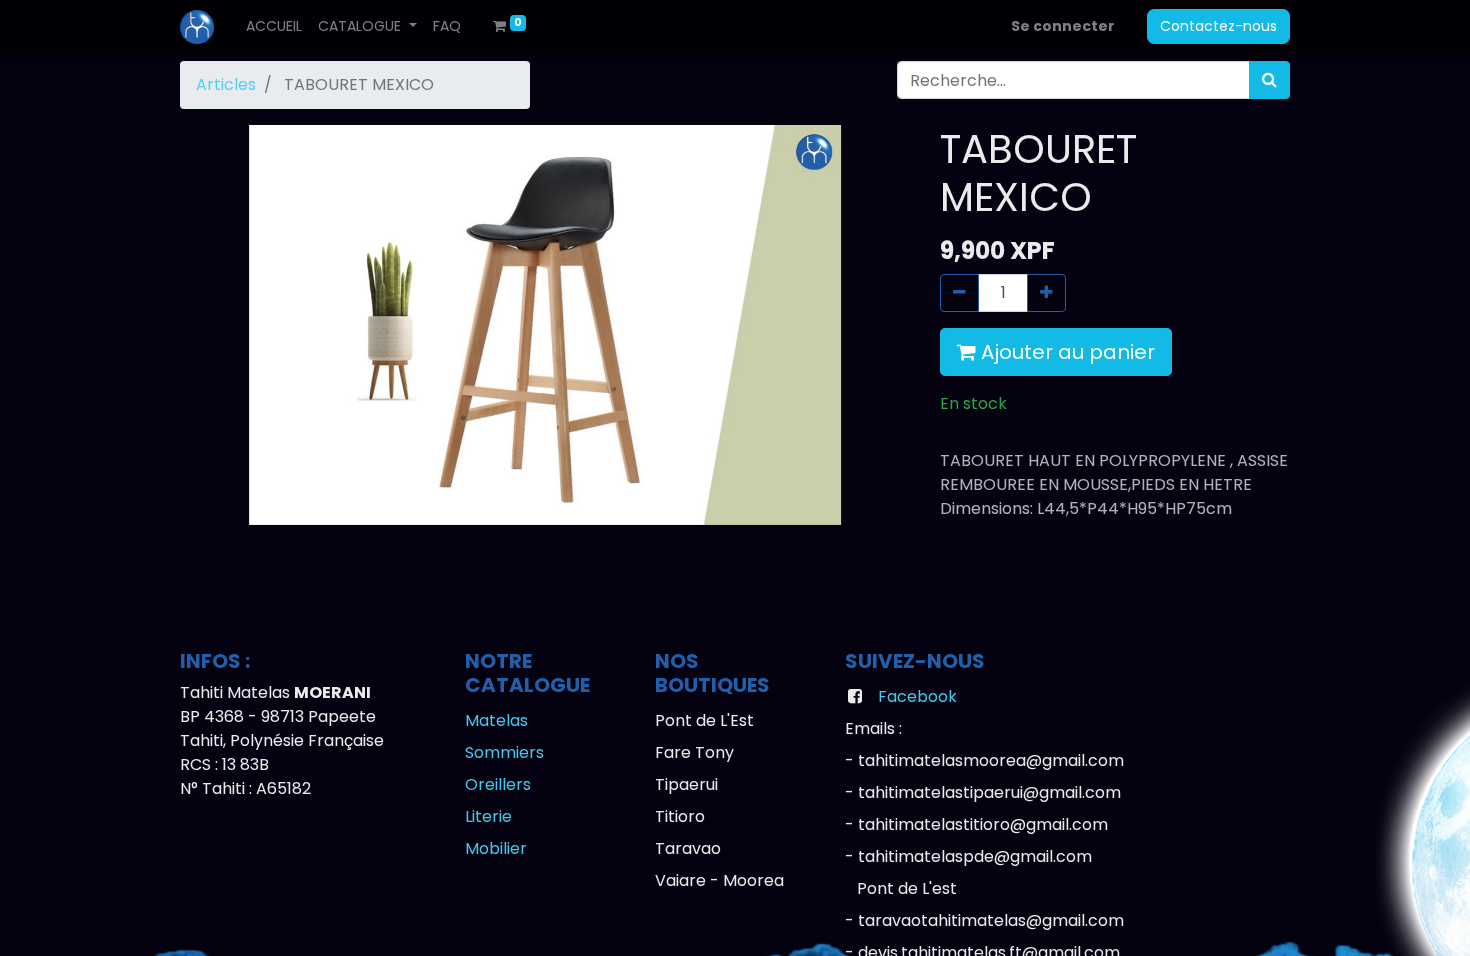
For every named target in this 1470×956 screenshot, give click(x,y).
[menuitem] (274, 26)
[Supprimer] (959, 293)
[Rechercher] (1269, 80)
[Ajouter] (1046, 293)
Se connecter (1063, 26)
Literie (488, 816)
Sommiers (504, 752)
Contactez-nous (1218, 26)
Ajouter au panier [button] (1065, 352)
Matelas (496, 720)
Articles (226, 84)
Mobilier (496, 848)
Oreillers (498, 784)
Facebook (917, 696)
